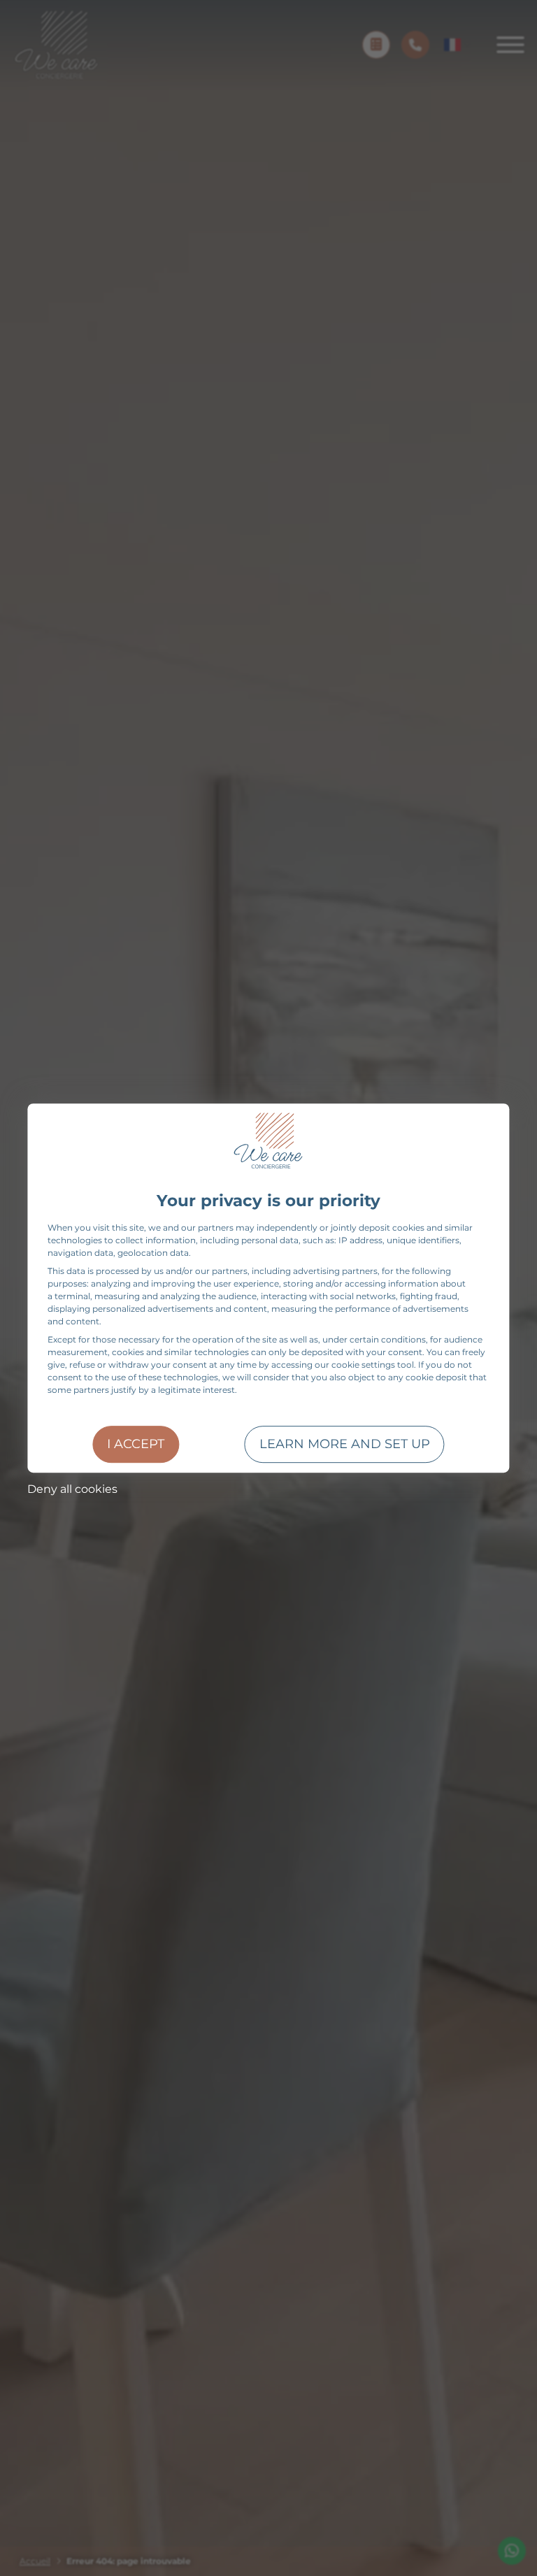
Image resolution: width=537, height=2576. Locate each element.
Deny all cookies (72, 1489)
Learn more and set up (345, 1444)
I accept (136, 1444)
